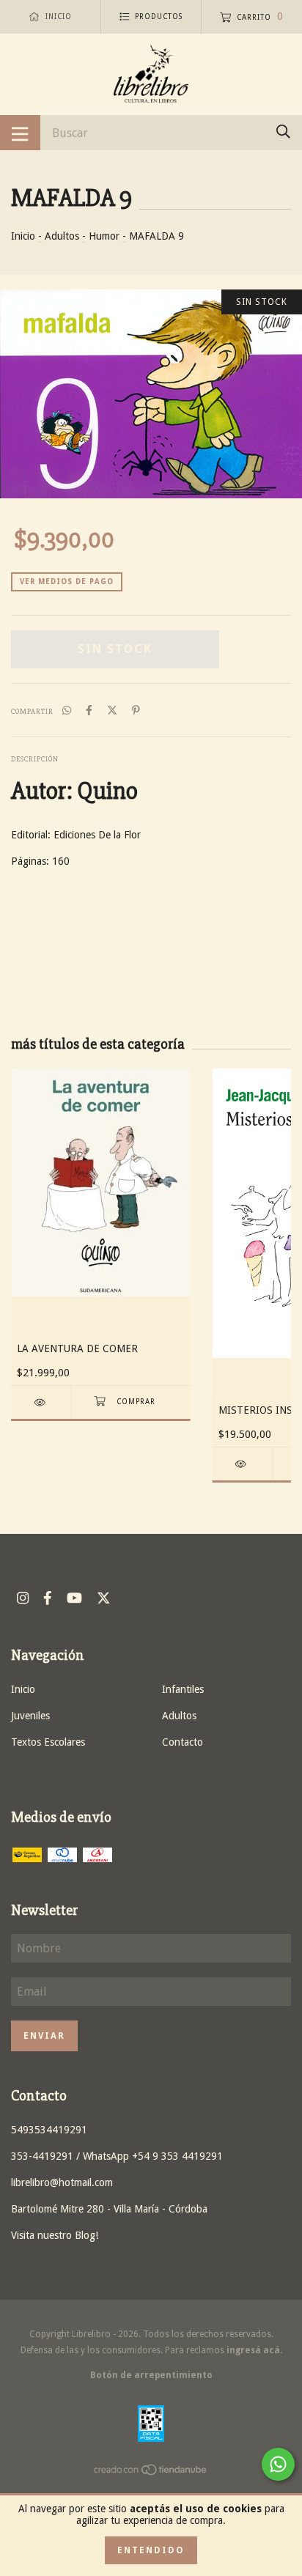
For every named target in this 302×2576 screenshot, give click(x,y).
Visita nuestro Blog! (55, 2235)
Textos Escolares (48, 1742)
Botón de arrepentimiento (151, 2375)
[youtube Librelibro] (74, 1598)
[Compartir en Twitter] (112, 710)
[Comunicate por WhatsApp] (278, 2464)
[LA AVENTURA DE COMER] (41, 1402)
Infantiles (183, 1689)
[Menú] (20, 133)
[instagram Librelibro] (23, 1598)
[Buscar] (283, 132)
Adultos (62, 236)
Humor (104, 236)
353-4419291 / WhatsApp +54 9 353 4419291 (117, 2156)
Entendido (151, 2550)
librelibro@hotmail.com (62, 2182)
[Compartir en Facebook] (89, 710)
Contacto (183, 1742)
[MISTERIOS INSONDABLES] (243, 1464)
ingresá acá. (254, 2350)
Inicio (23, 236)
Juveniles (30, 1716)
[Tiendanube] (151, 2473)
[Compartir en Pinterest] (136, 710)
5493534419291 (49, 2130)
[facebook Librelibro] (48, 1598)
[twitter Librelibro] (104, 1598)
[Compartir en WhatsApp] (67, 710)
